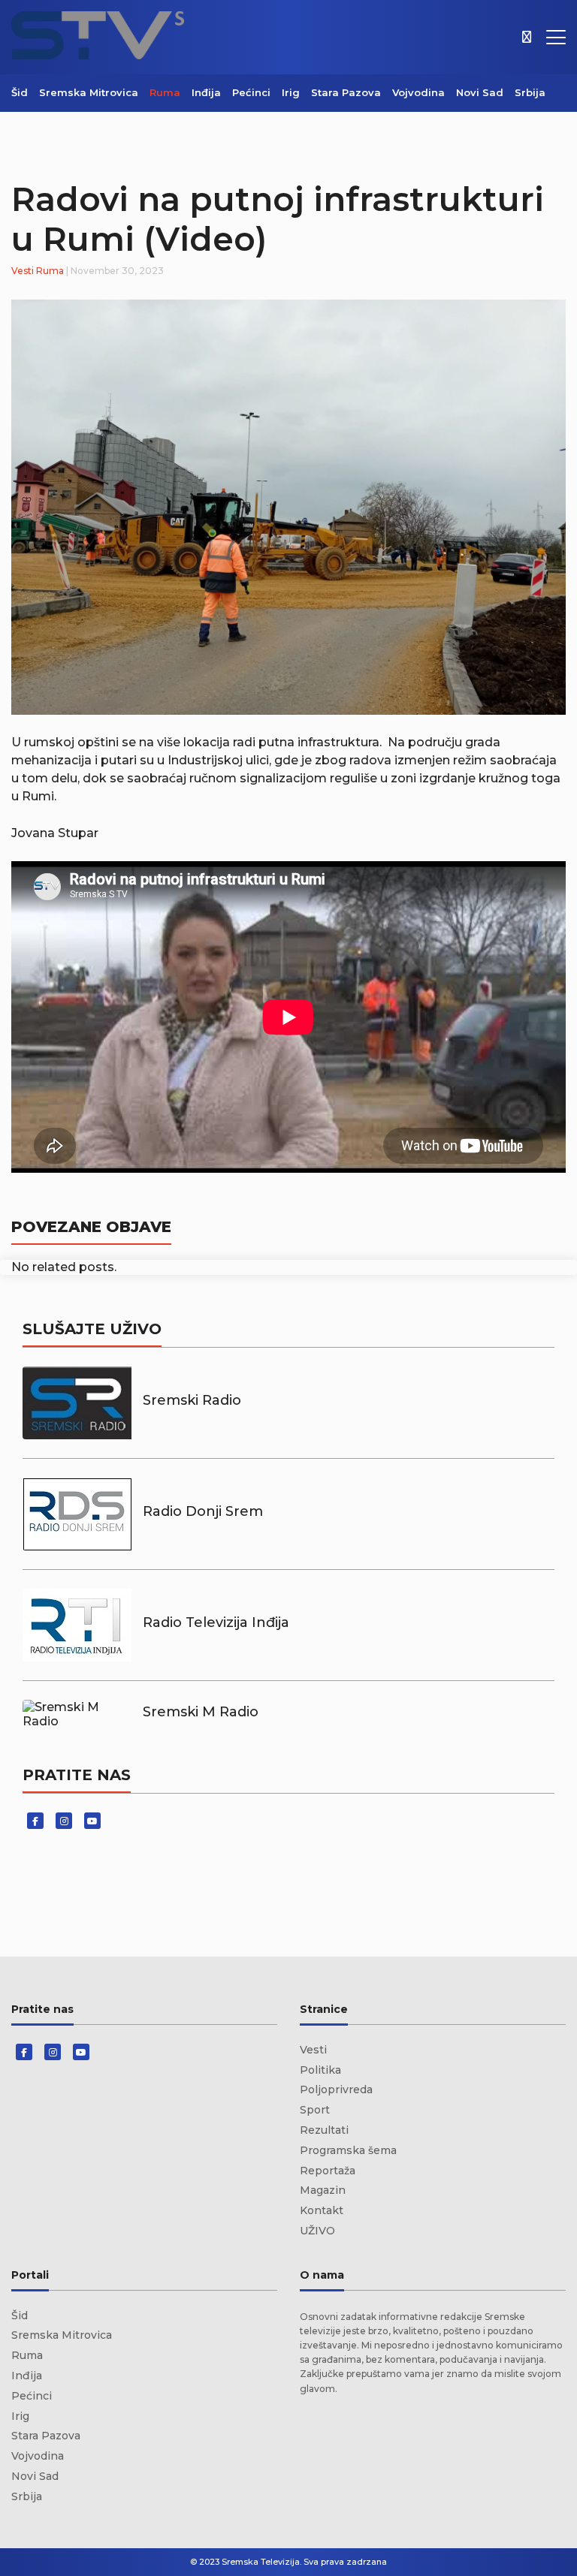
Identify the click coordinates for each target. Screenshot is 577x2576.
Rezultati (324, 2130)
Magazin (323, 2190)
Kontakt (322, 2210)
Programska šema (348, 2150)
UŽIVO (317, 2231)
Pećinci (251, 92)
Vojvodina (418, 92)
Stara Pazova (346, 92)
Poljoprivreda (336, 2089)
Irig (291, 92)
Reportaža (328, 2171)
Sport (315, 2110)
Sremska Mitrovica (89, 92)
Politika (320, 2070)
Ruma (165, 92)
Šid (20, 92)
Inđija (206, 92)
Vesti (23, 271)
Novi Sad (480, 92)
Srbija (530, 92)
